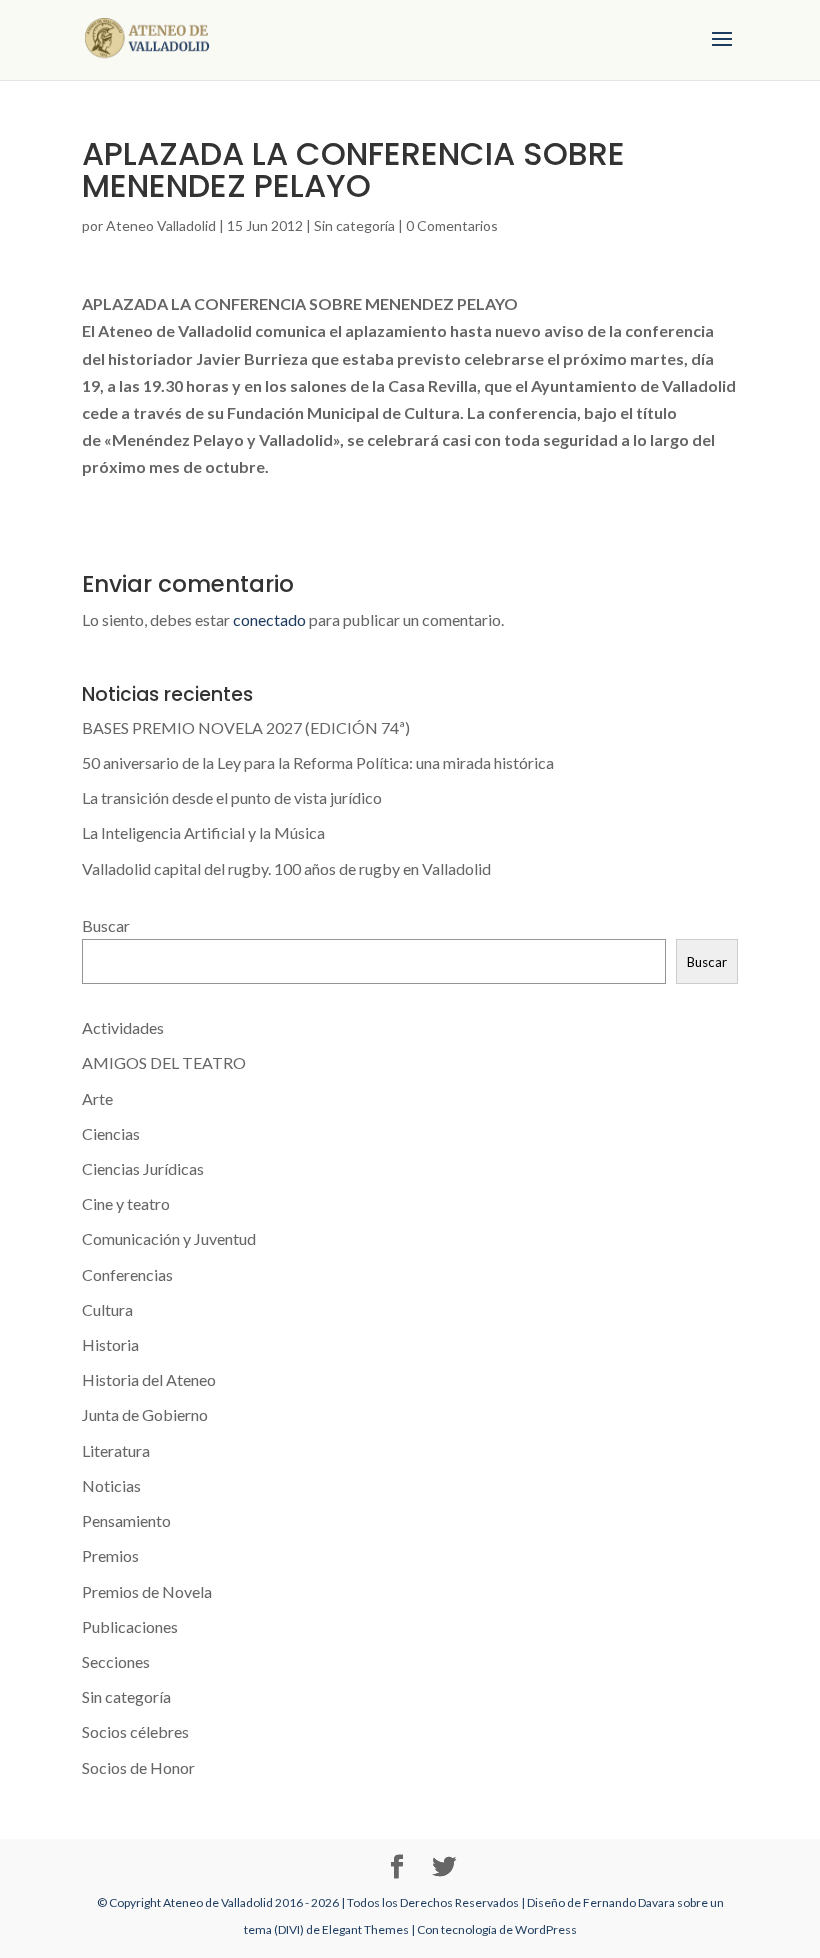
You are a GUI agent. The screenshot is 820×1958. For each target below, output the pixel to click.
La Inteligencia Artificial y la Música (203, 832)
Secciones (116, 1661)
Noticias (111, 1485)
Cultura (107, 1309)
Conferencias (127, 1274)
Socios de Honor (138, 1767)
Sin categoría (354, 225)
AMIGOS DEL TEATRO (164, 1062)
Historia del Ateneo (149, 1379)
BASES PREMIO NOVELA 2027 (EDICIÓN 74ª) (246, 727)
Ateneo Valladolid (161, 225)
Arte (97, 1098)
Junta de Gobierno (145, 1414)
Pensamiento (126, 1520)
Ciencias (111, 1133)
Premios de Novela (147, 1591)
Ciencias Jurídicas (143, 1168)
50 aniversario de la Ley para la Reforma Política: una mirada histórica (318, 762)
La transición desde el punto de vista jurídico (232, 797)
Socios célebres (135, 1731)
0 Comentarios (452, 225)
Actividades (123, 1027)
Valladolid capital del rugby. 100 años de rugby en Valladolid (286, 868)
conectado (269, 619)
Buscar (106, 925)
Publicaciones (130, 1626)
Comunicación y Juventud (169, 1238)
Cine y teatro (126, 1203)
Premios (110, 1555)
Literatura (116, 1450)
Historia (110, 1344)
